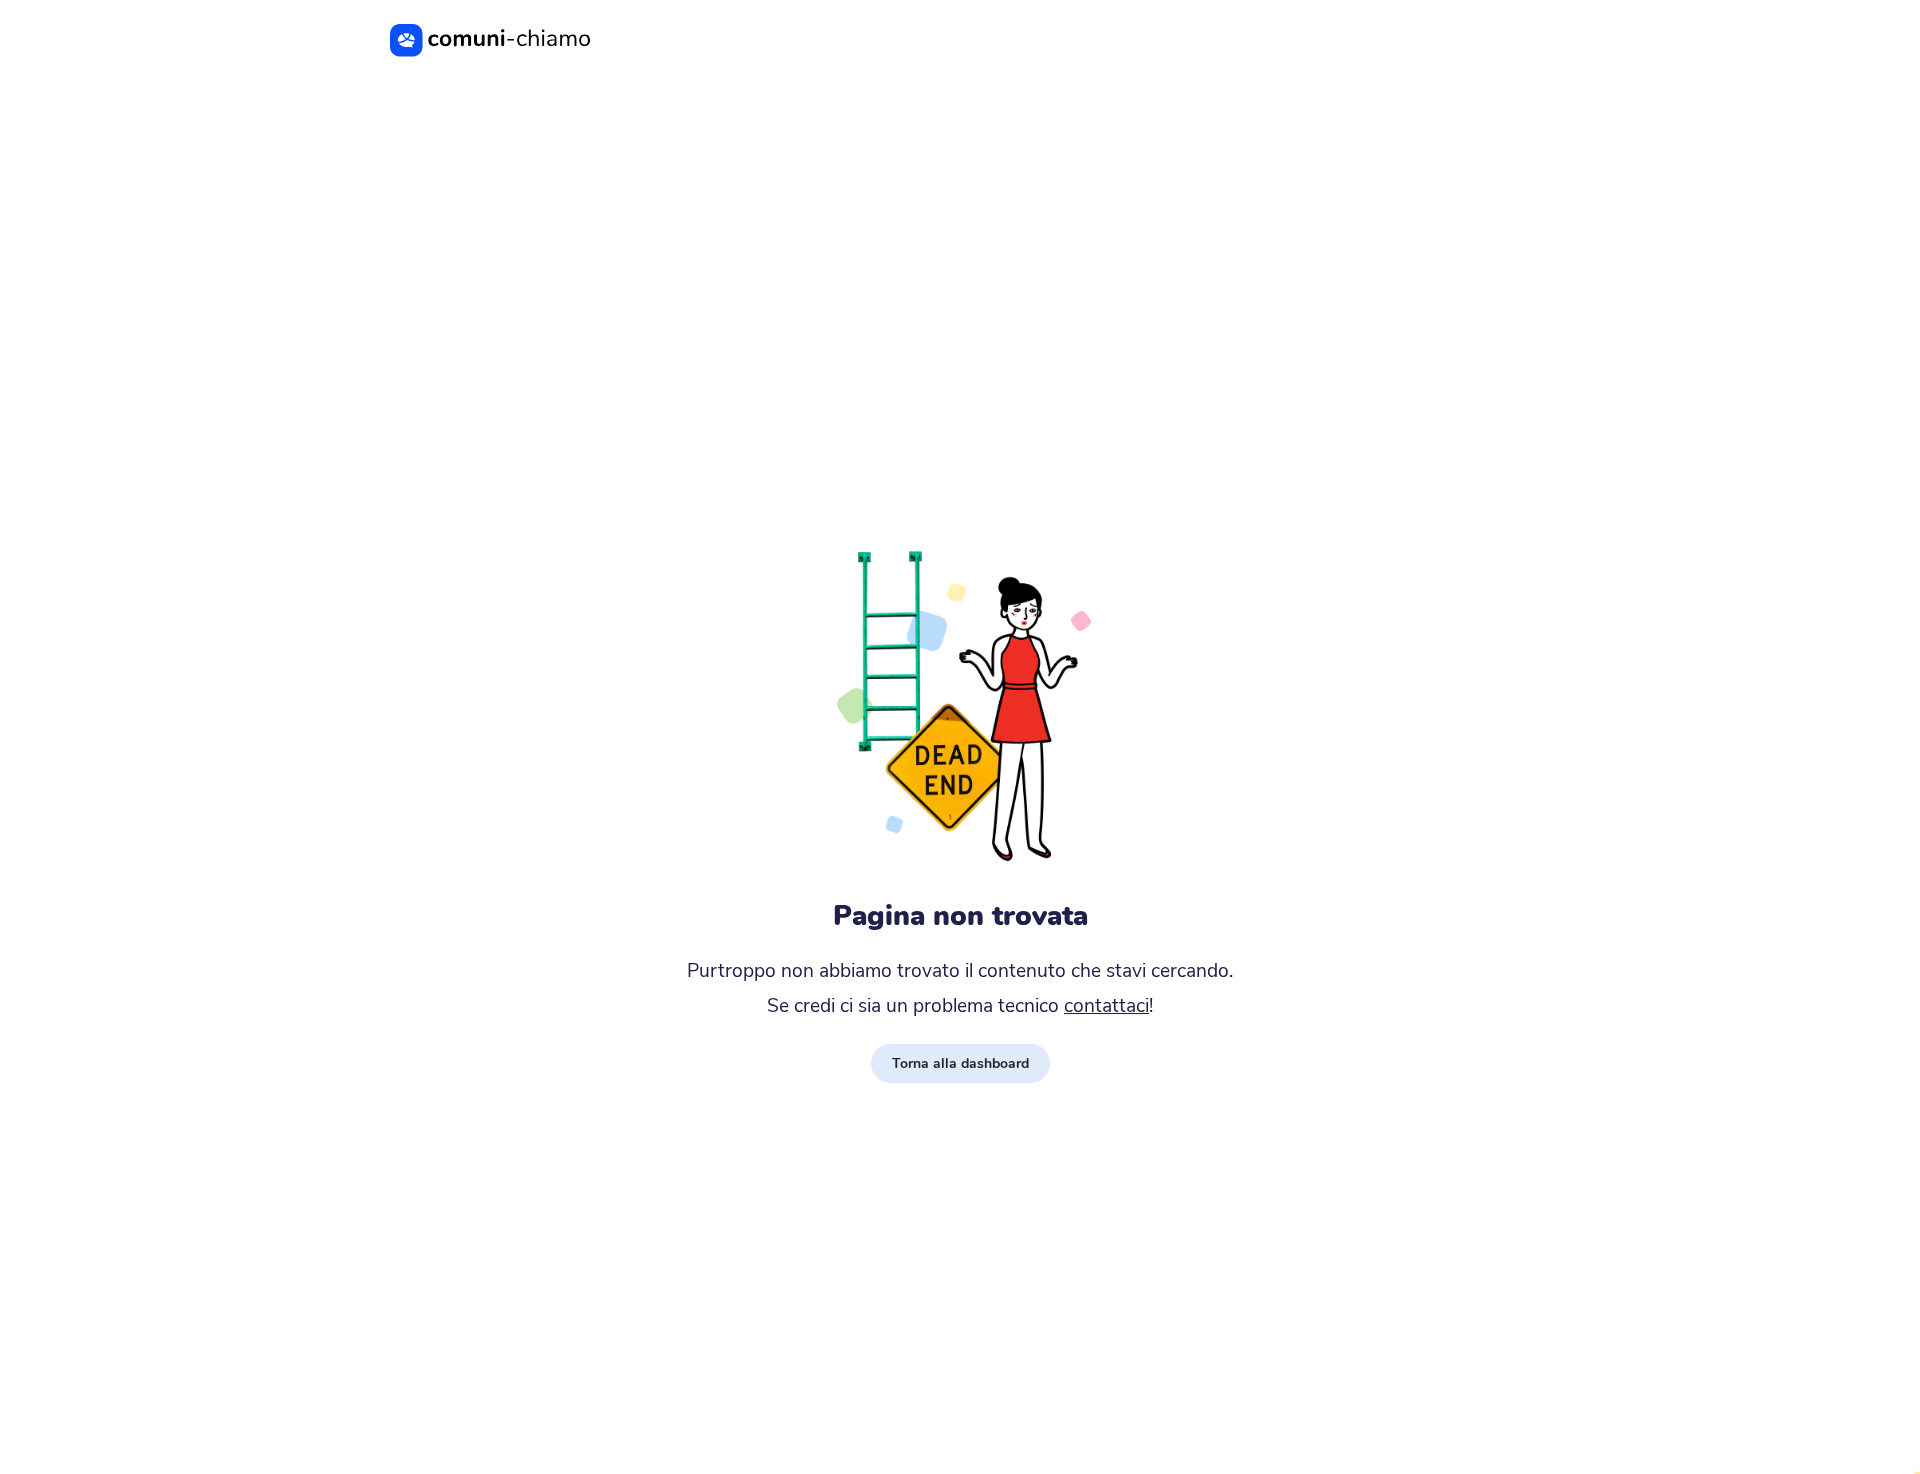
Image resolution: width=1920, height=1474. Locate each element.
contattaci (1106, 1006)
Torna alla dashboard (960, 1063)
